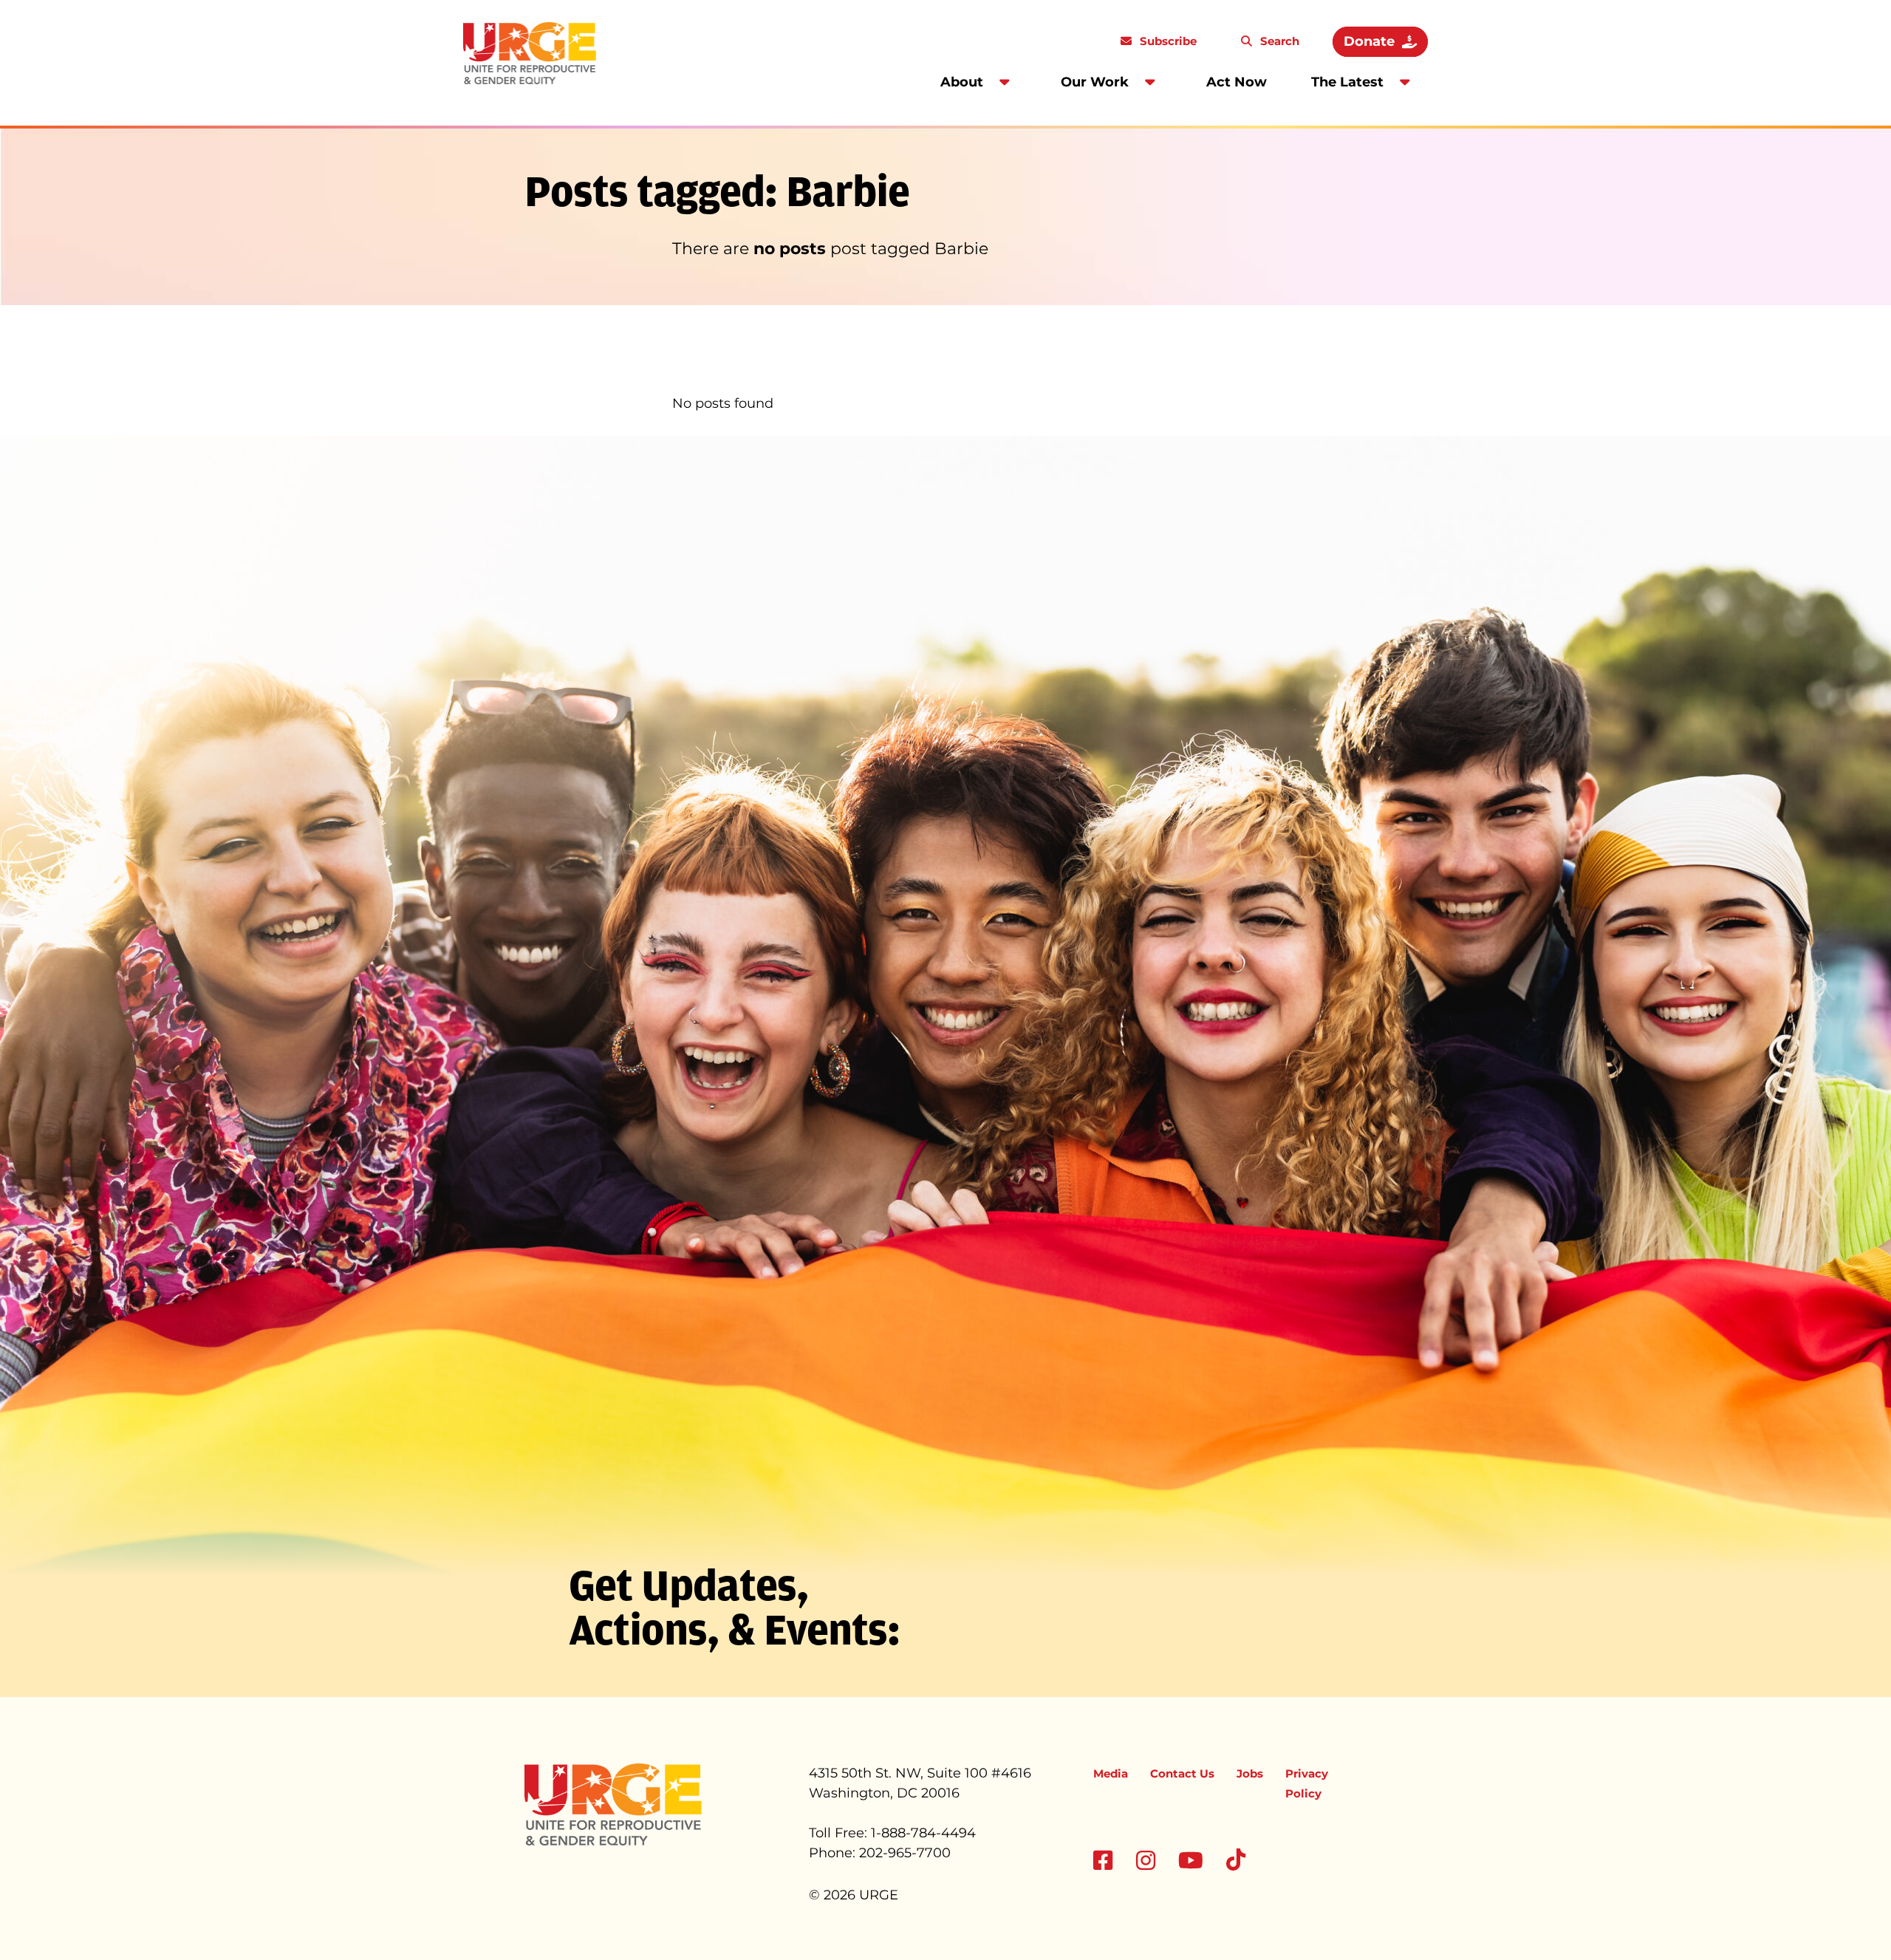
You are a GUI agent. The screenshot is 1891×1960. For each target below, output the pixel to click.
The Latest (1347, 82)
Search (1278, 41)
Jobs (1250, 1773)
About (962, 82)
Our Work (1095, 82)
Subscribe (1167, 41)
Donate (1369, 41)
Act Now (1237, 82)
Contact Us (1182, 1773)
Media (1111, 1773)
